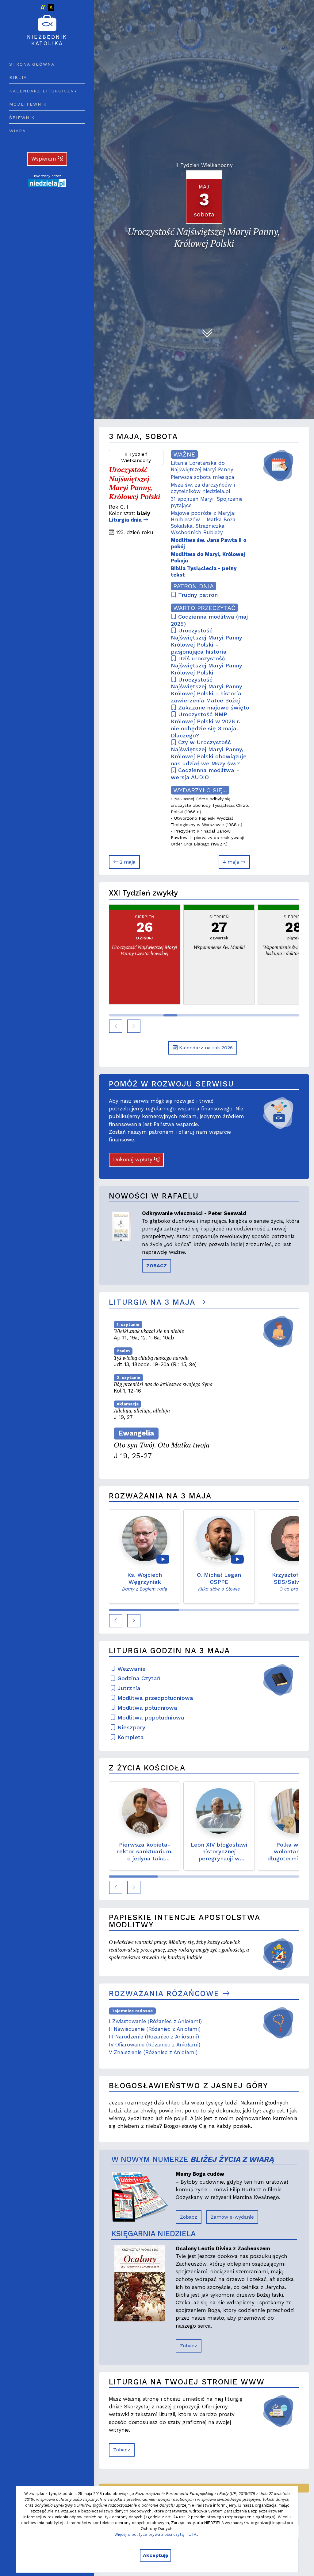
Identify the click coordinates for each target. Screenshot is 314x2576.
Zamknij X (213, 1229)
